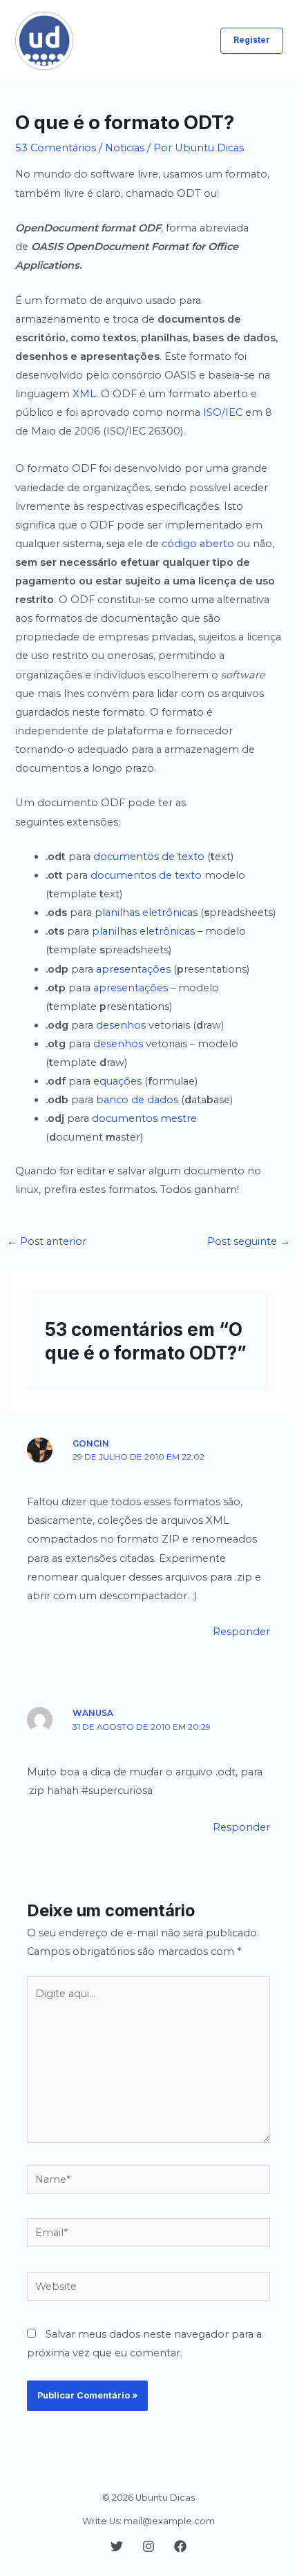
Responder (241, 1632)
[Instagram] (148, 2546)
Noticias (125, 148)
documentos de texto (149, 857)
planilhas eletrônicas (146, 913)
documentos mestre (144, 1118)
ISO (212, 412)
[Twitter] (117, 2546)
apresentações (133, 969)
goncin (91, 1444)
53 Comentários (56, 148)
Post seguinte (249, 1241)
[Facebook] (180, 2546)
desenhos (121, 1025)
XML (84, 394)
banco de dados (137, 1100)
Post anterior (47, 1241)
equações (117, 1081)
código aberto (198, 544)
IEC (234, 412)
